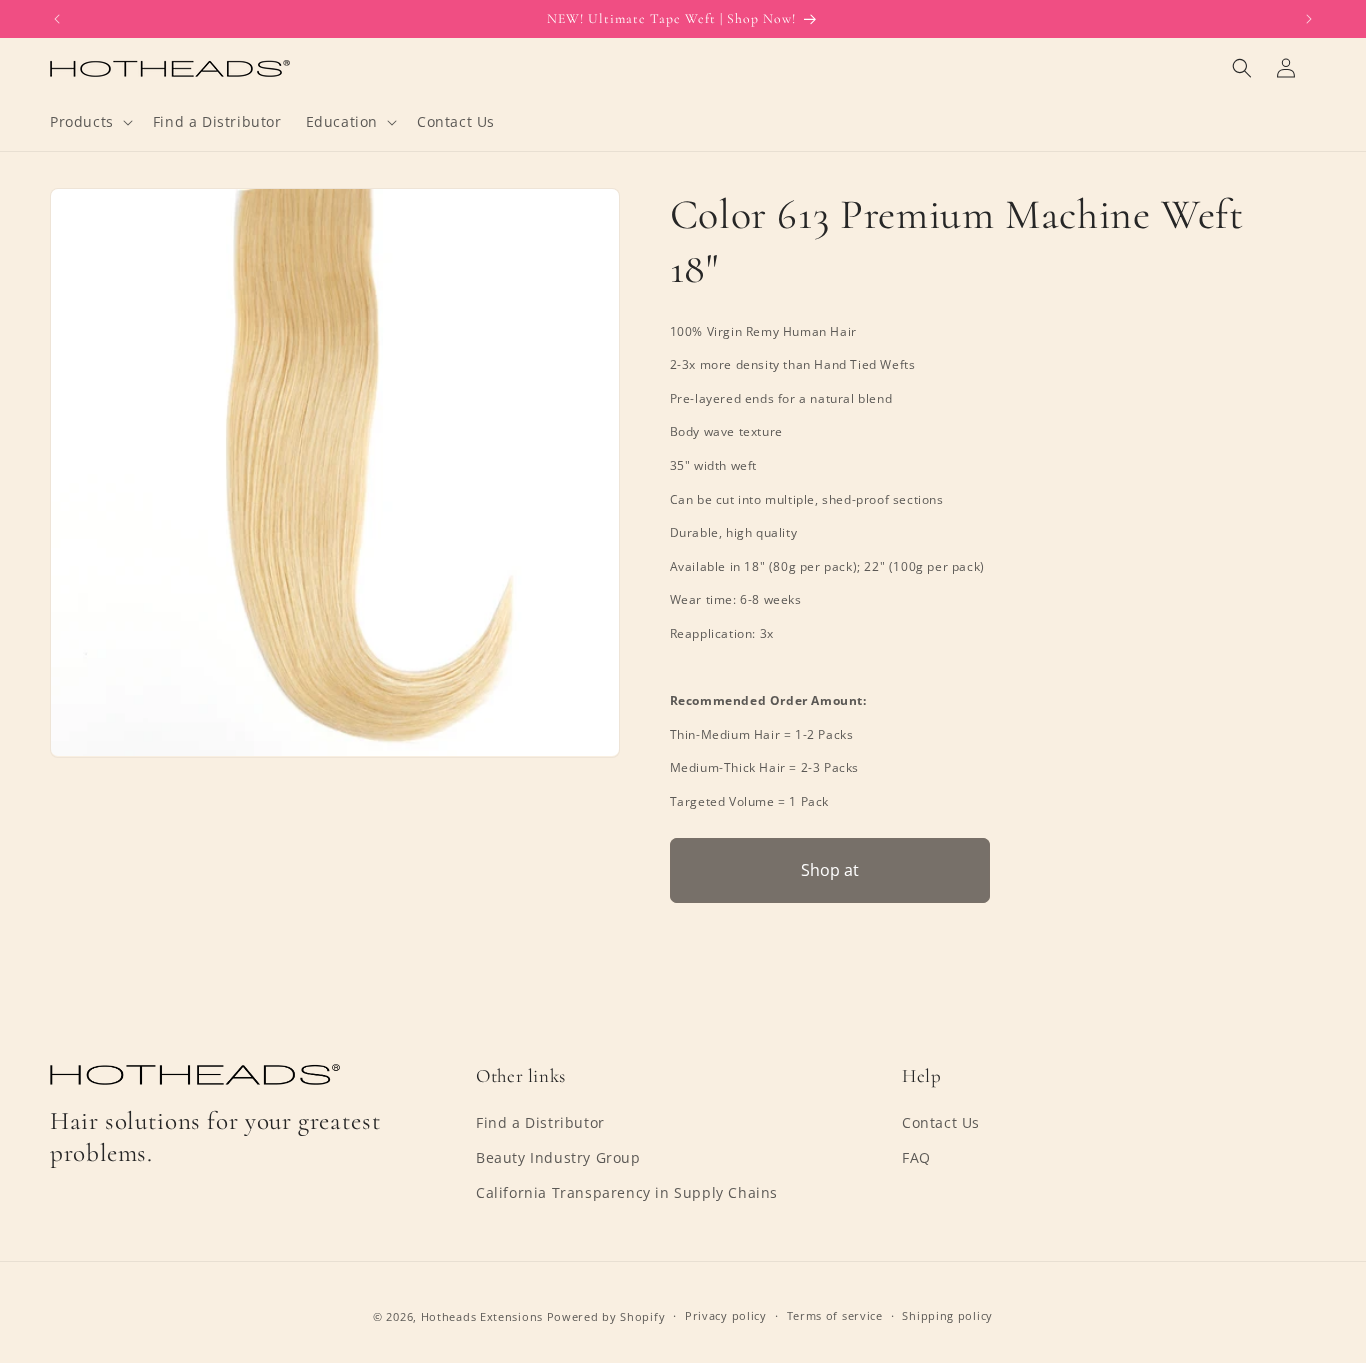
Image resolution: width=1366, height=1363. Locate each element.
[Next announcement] (1309, 19)
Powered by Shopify (606, 1316)
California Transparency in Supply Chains (627, 1192)
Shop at (830, 870)
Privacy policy (726, 1315)
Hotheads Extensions (482, 1316)
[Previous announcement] (57, 19)
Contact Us (941, 1122)
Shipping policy (947, 1315)
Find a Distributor (540, 1122)
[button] (89, 122)
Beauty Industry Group (558, 1157)
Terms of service (835, 1315)
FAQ (916, 1157)
